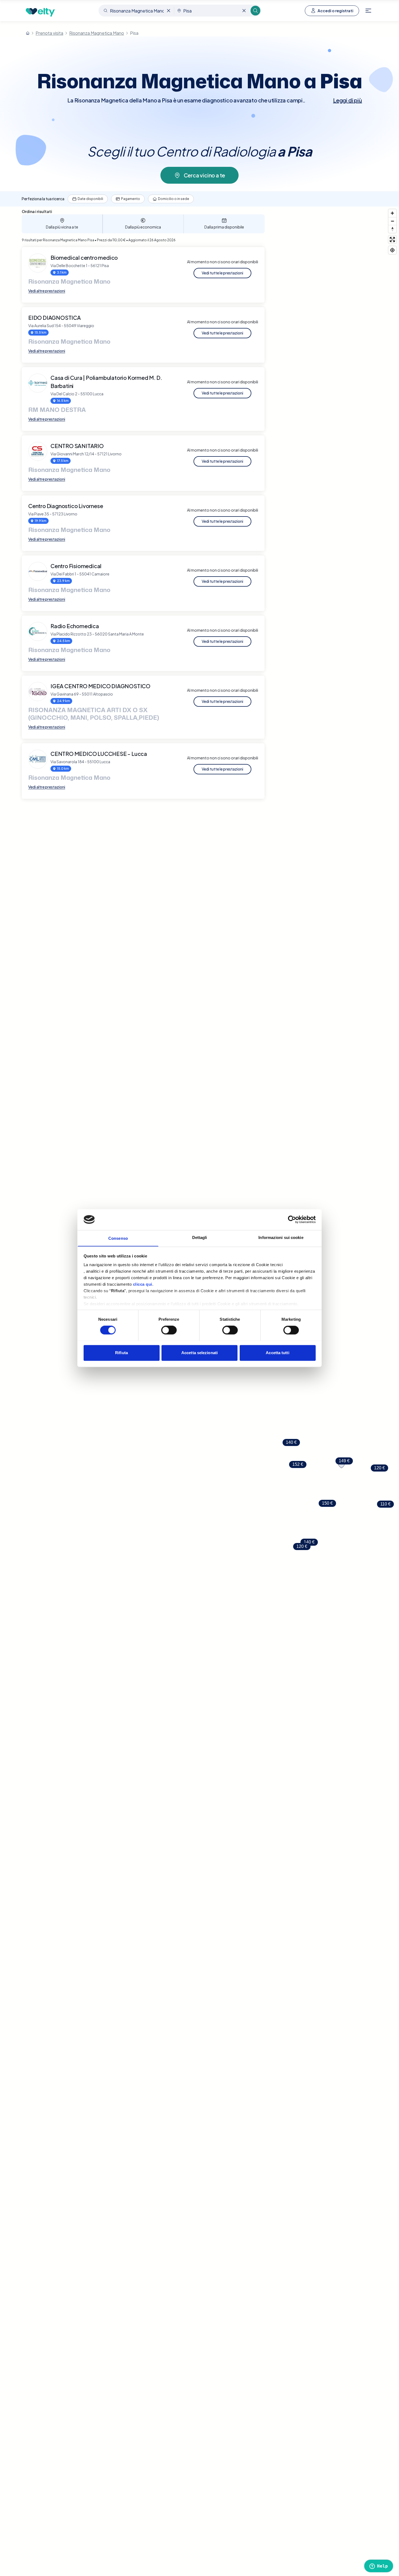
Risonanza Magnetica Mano (97, 33)
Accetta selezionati (199, 1353)
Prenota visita (49, 33)
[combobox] (137, 11)
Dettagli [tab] (200, 1237)
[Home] (28, 33)
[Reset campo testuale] (169, 11)
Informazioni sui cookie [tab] (281, 1237)
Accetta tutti (277, 1353)
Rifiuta (121, 1353)
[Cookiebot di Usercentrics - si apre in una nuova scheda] (292, 1219)
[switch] (169, 1330)
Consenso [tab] (118, 1238)
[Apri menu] (368, 11)
